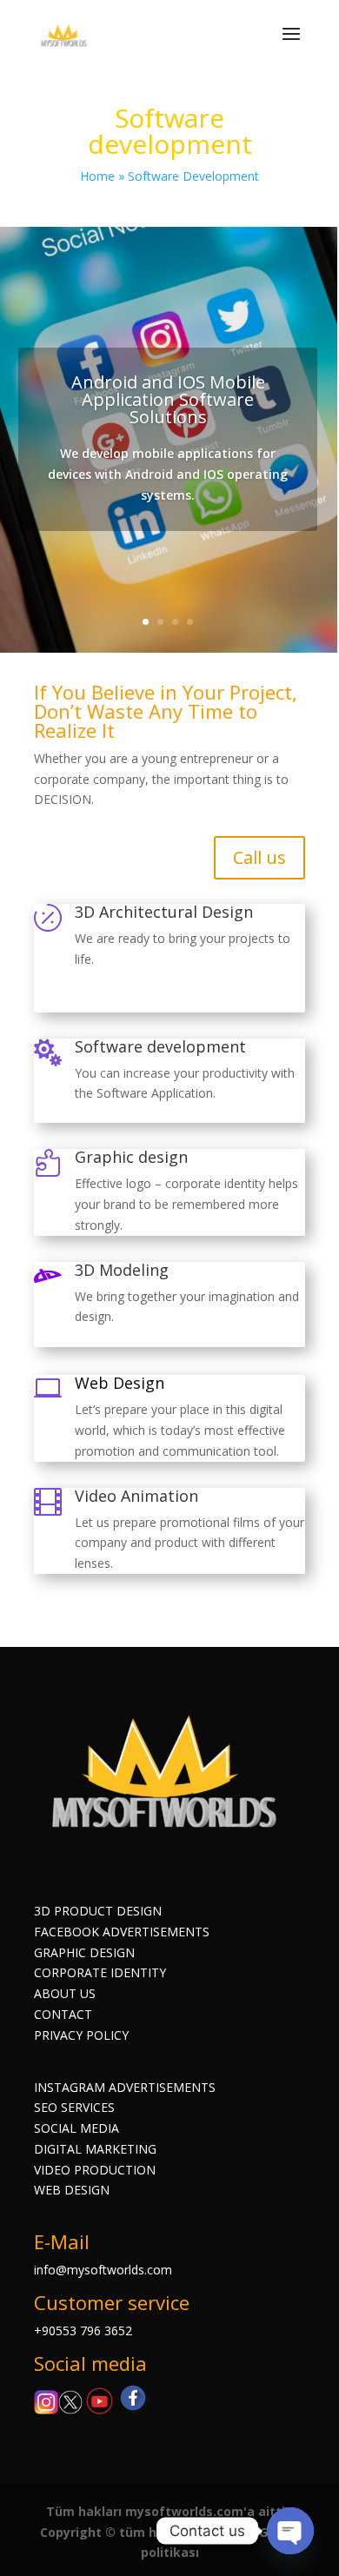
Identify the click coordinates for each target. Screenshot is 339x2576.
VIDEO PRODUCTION (95, 2170)
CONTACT (63, 2014)
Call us (259, 857)
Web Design (120, 1383)
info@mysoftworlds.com (103, 2270)
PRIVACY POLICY (81, 2035)
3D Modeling (122, 1270)
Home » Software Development (169, 176)
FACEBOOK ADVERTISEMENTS (122, 1932)
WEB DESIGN (72, 2190)
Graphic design (131, 1157)
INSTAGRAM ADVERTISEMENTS (125, 2087)
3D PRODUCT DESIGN (98, 1911)
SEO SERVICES (74, 2107)
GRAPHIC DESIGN (84, 1952)
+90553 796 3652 (83, 2330)
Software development (160, 1046)
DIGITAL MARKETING (95, 2149)
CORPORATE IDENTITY (100, 1972)
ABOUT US (65, 1993)
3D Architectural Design (164, 912)
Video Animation (136, 1496)
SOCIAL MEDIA (76, 2128)
